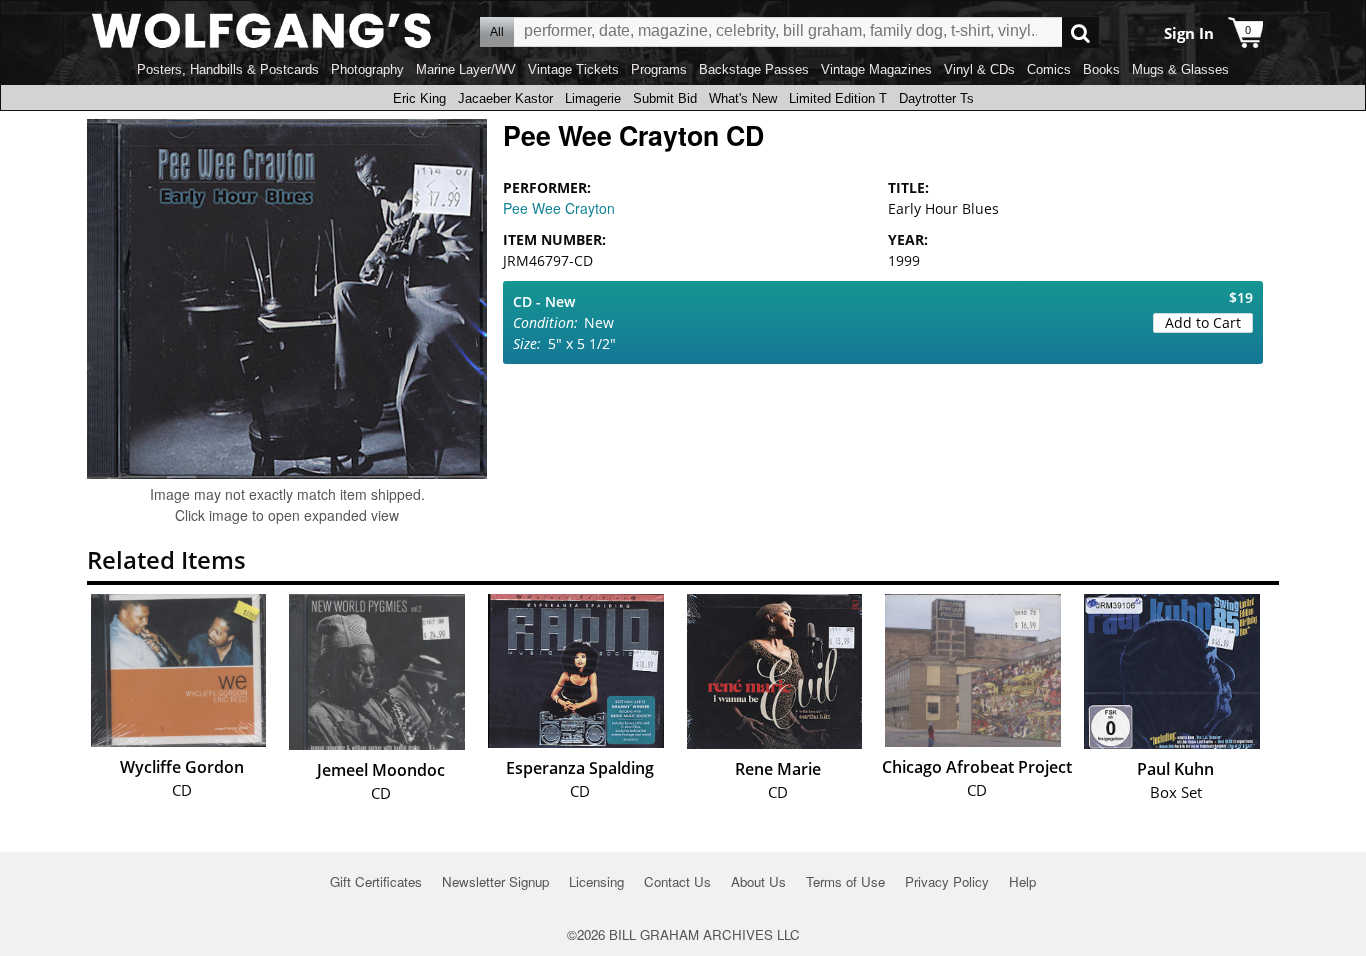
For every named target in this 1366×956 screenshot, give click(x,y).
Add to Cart (1203, 322)
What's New (743, 98)
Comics (1049, 69)
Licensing (596, 881)
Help (1022, 881)
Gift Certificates (376, 881)
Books (1101, 69)
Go (1080, 32)
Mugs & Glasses (1180, 69)
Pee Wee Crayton (559, 208)
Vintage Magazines (876, 69)
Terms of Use (845, 881)
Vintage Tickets (573, 69)
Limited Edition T (838, 98)
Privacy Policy (947, 881)
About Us (758, 881)
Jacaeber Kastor (505, 98)
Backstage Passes (754, 69)
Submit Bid (665, 98)
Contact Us (677, 881)
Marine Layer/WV (466, 69)
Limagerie (593, 98)
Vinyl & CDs (979, 69)
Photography (367, 69)
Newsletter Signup (495, 881)
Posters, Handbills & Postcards (228, 69)
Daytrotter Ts (936, 98)
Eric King (419, 98)
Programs (659, 69)
